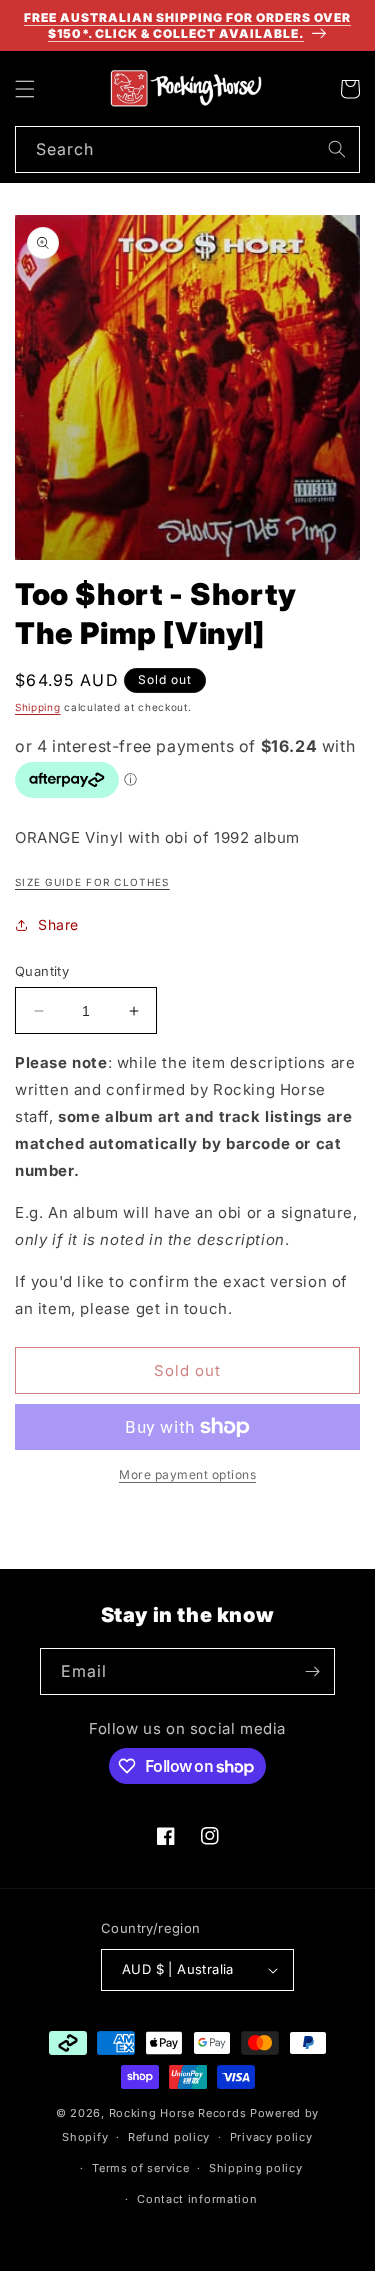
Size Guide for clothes (92, 882)
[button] (25, 89)
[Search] (337, 149)
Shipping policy (256, 2168)
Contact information (197, 2199)
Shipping (38, 707)
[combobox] (187, 149)
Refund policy (169, 2137)
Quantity (42, 971)
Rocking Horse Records (178, 2113)
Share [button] (58, 924)
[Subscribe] (312, 1671)
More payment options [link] (187, 1474)
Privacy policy (271, 2137)
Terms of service (140, 2168)
